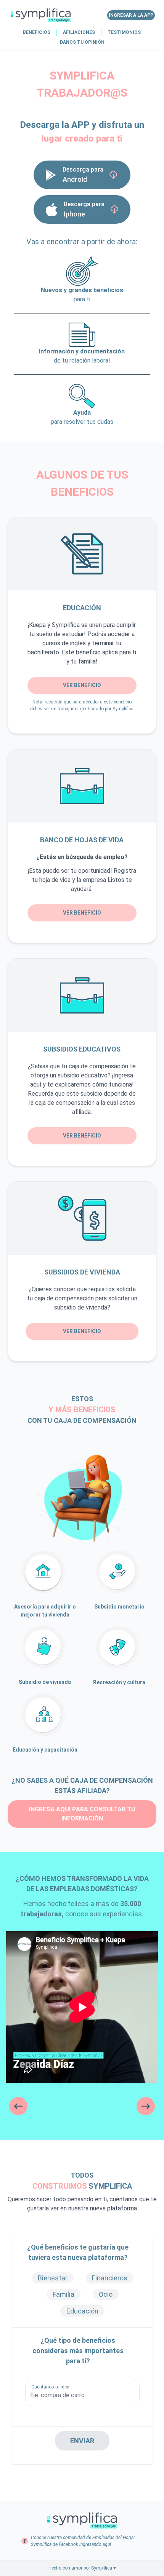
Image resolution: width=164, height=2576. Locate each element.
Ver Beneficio (82, 685)
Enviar (82, 2441)
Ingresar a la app (131, 15)
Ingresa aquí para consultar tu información (82, 1814)
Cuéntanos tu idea (50, 2387)
